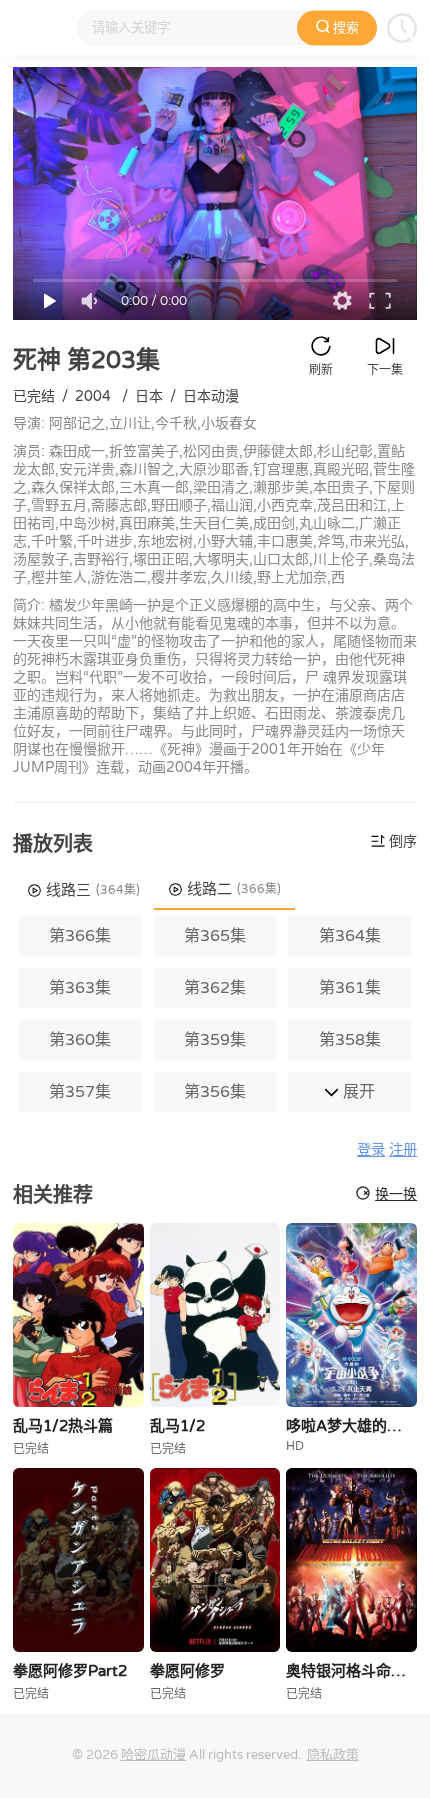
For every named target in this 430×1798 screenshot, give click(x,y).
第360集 (80, 1040)
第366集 (80, 936)
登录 (371, 1150)
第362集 (215, 988)
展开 (357, 1092)
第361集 (350, 988)
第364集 (350, 936)
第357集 (80, 1092)
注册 (403, 1150)
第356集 (215, 1092)
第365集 (215, 936)
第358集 (350, 1040)
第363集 (80, 988)
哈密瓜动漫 (153, 1755)
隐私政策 (333, 1755)
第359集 (215, 1040)
